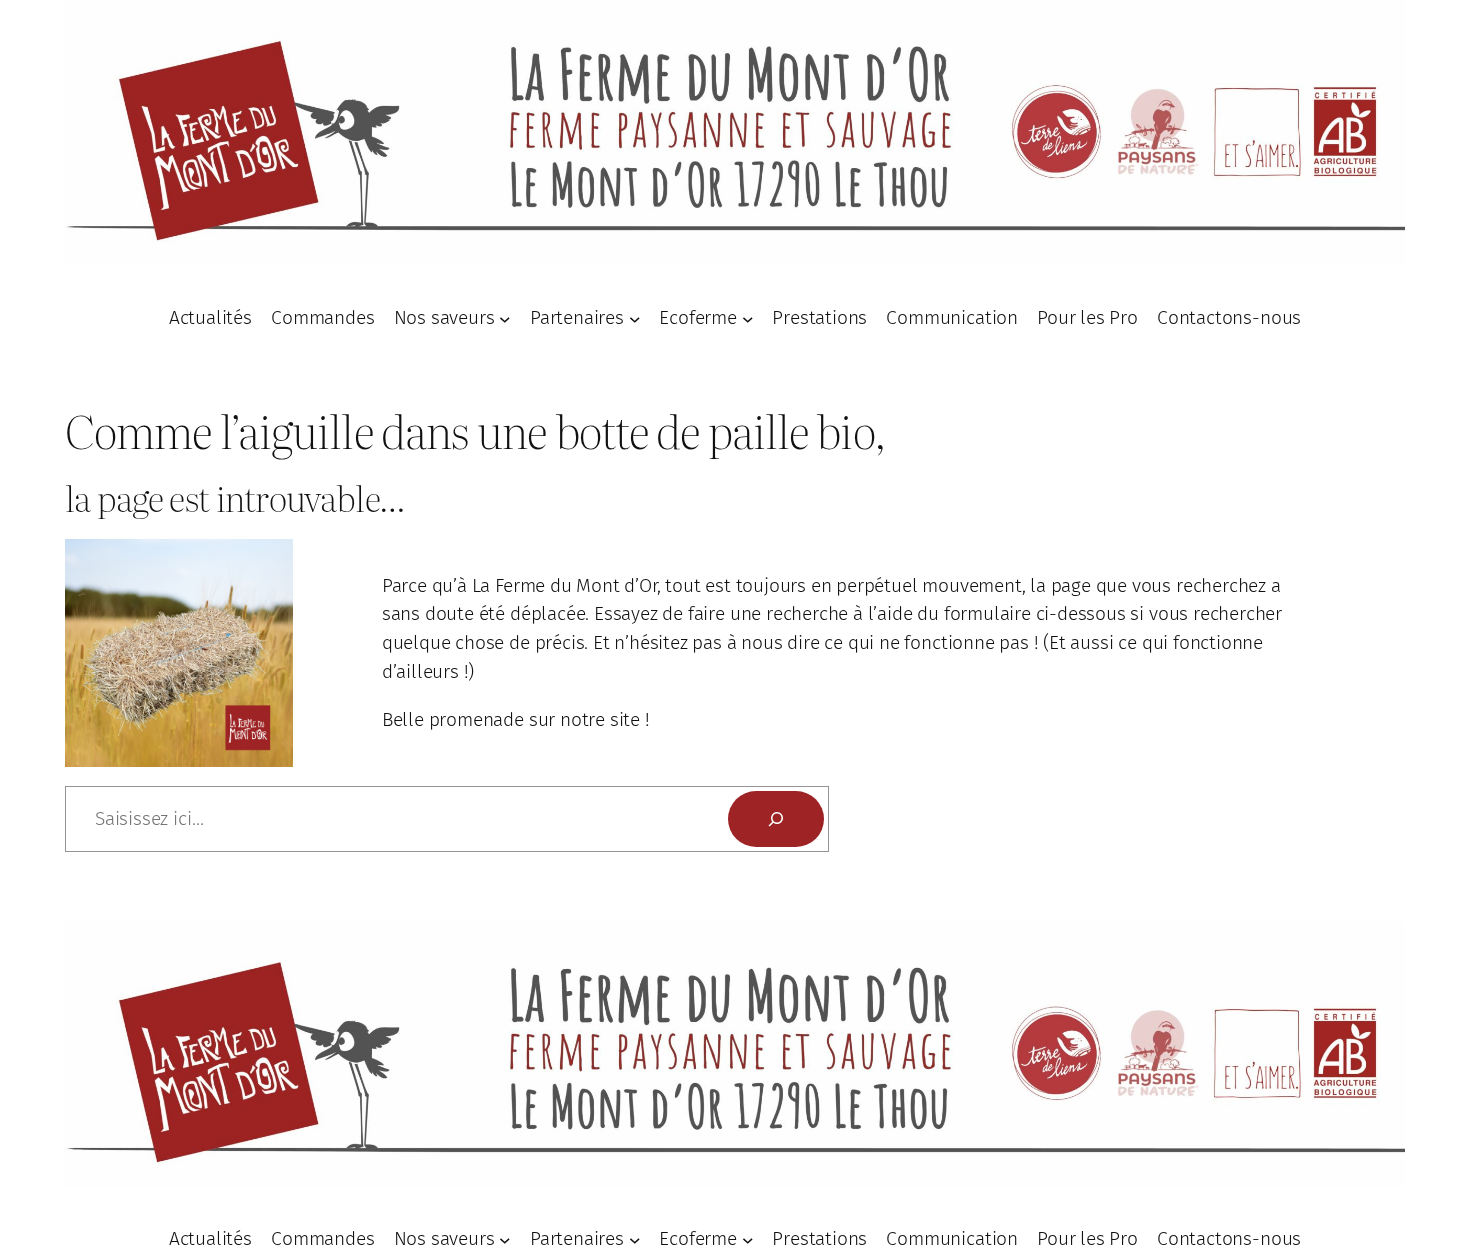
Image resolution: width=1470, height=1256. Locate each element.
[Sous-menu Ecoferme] (748, 318)
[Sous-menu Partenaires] (635, 318)
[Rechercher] (776, 819)
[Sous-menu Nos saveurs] (505, 318)
